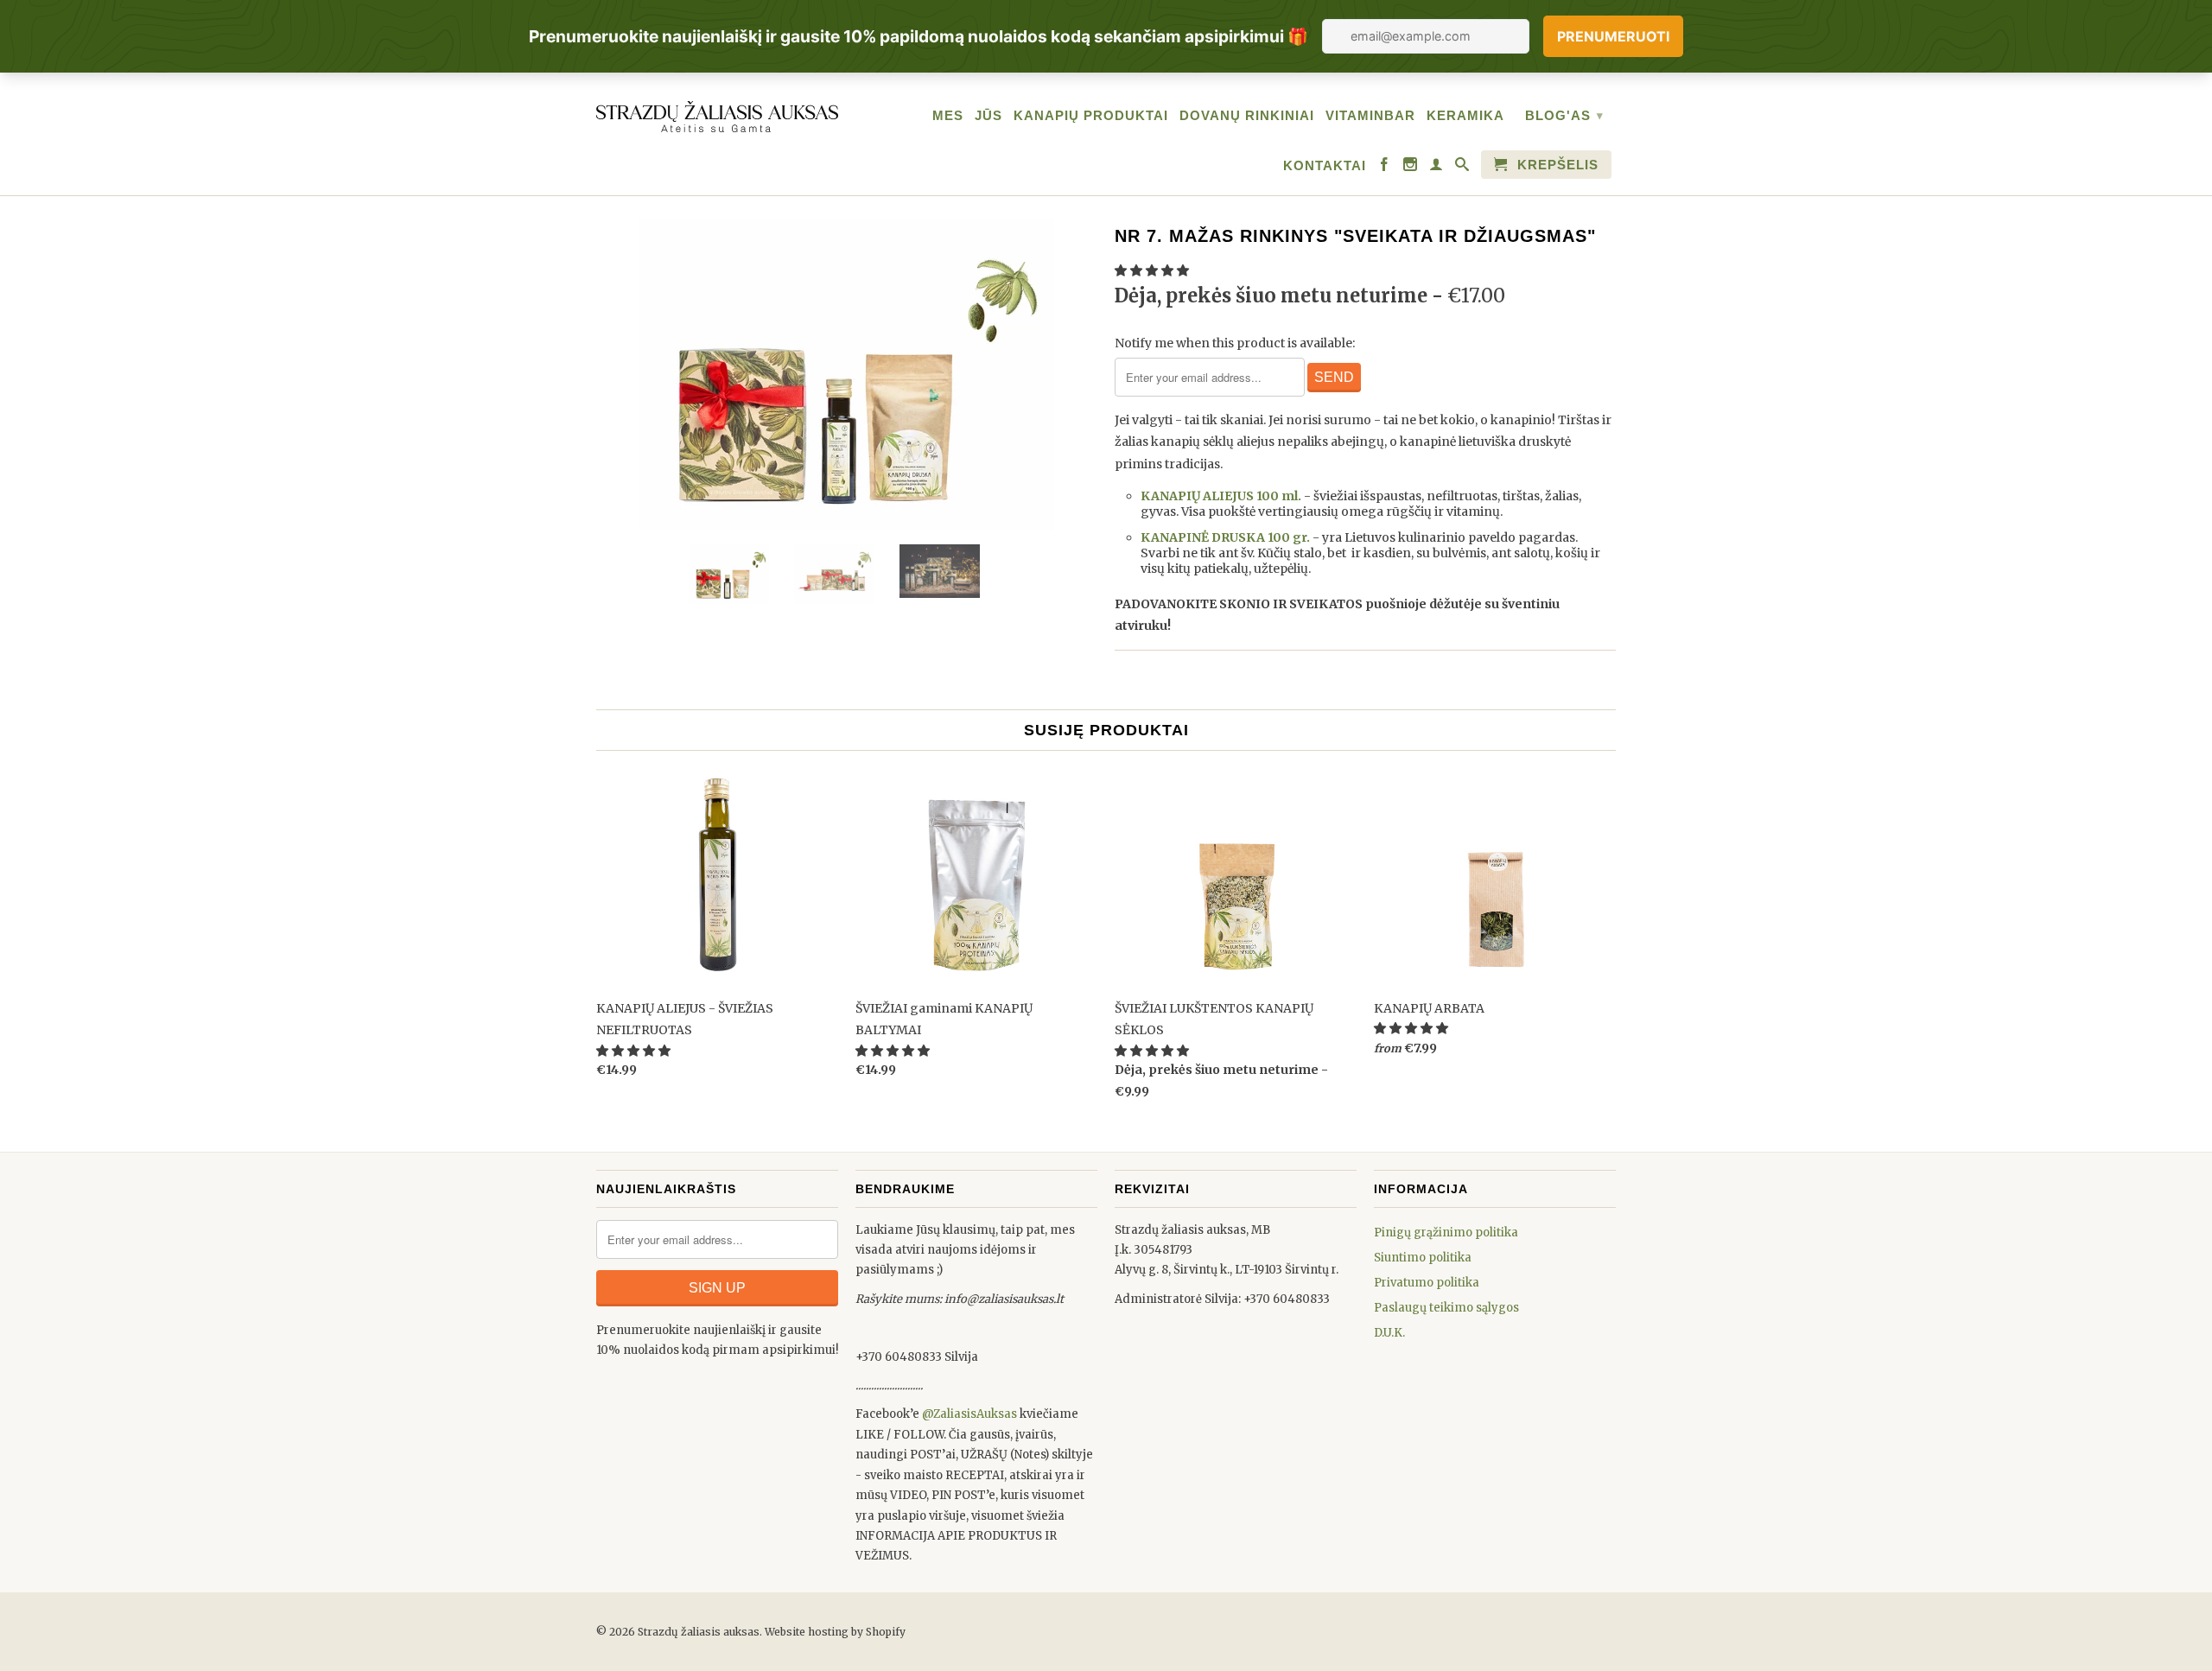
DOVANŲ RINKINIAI (1247, 115)
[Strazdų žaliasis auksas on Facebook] (1385, 168)
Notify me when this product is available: (1235, 343)
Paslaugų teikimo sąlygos (1446, 1308)
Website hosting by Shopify (835, 1632)
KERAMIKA (1465, 115)
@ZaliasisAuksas (969, 1414)
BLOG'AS (1564, 115)
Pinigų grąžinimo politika (1446, 1233)
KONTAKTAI (1325, 165)
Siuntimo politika (1423, 1258)
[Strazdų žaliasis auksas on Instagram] (1411, 168)
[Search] (1462, 168)
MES (948, 115)
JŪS (988, 115)
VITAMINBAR (1370, 115)
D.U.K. (1389, 1333)
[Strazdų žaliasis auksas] (717, 114)
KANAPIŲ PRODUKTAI (1091, 115)
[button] (1153, 270)
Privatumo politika (1427, 1283)
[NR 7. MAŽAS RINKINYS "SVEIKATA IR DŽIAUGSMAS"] (847, 375)
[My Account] (1437, 168)
